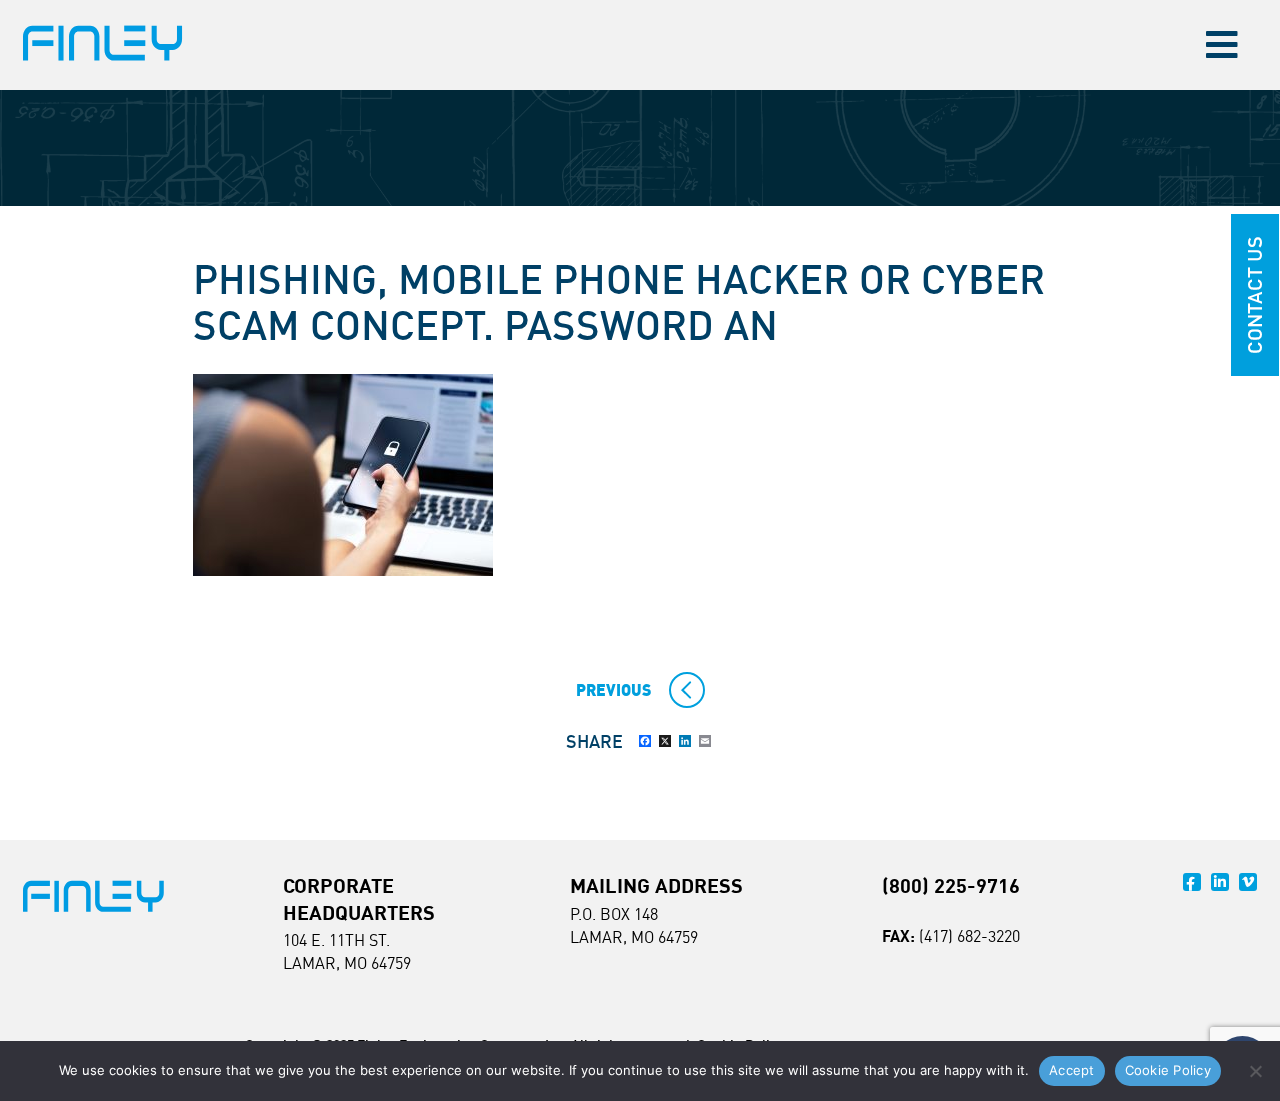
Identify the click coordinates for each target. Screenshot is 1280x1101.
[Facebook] (645, 741)
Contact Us (1254, 295)
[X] (665, 741)
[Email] (705, 741)
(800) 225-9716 (951, 885)
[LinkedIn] (685, 741)
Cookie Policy (1168, 1070)
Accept (1072, 1070)
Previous (613, 690)
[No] (1255, 1071)
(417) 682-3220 (969, 936)
